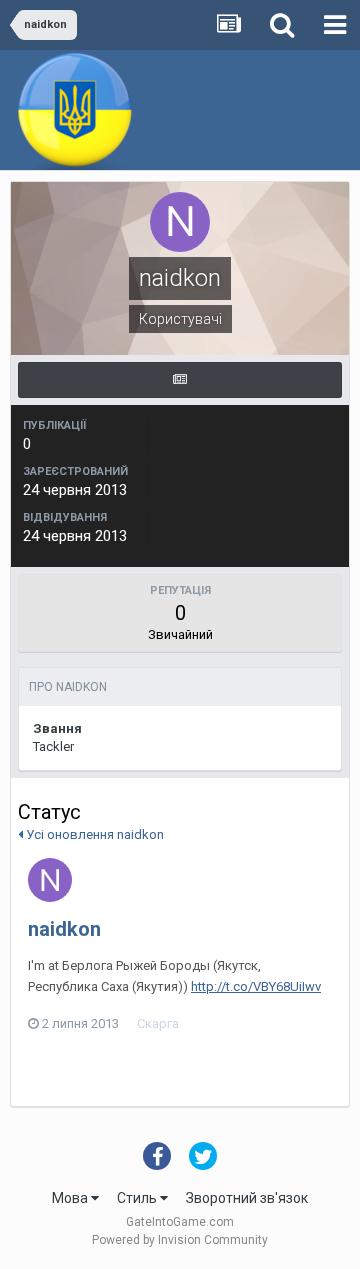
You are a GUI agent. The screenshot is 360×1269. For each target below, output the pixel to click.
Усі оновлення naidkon (93, 834)
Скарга (158, 1023)
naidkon (64, 929)
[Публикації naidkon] (180, 380)
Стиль (138, 1198)
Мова (71, 1198)
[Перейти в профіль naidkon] (50, 880)
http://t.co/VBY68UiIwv (256, 986)
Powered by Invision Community (180, 1240)
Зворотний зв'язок (247, 1198)
